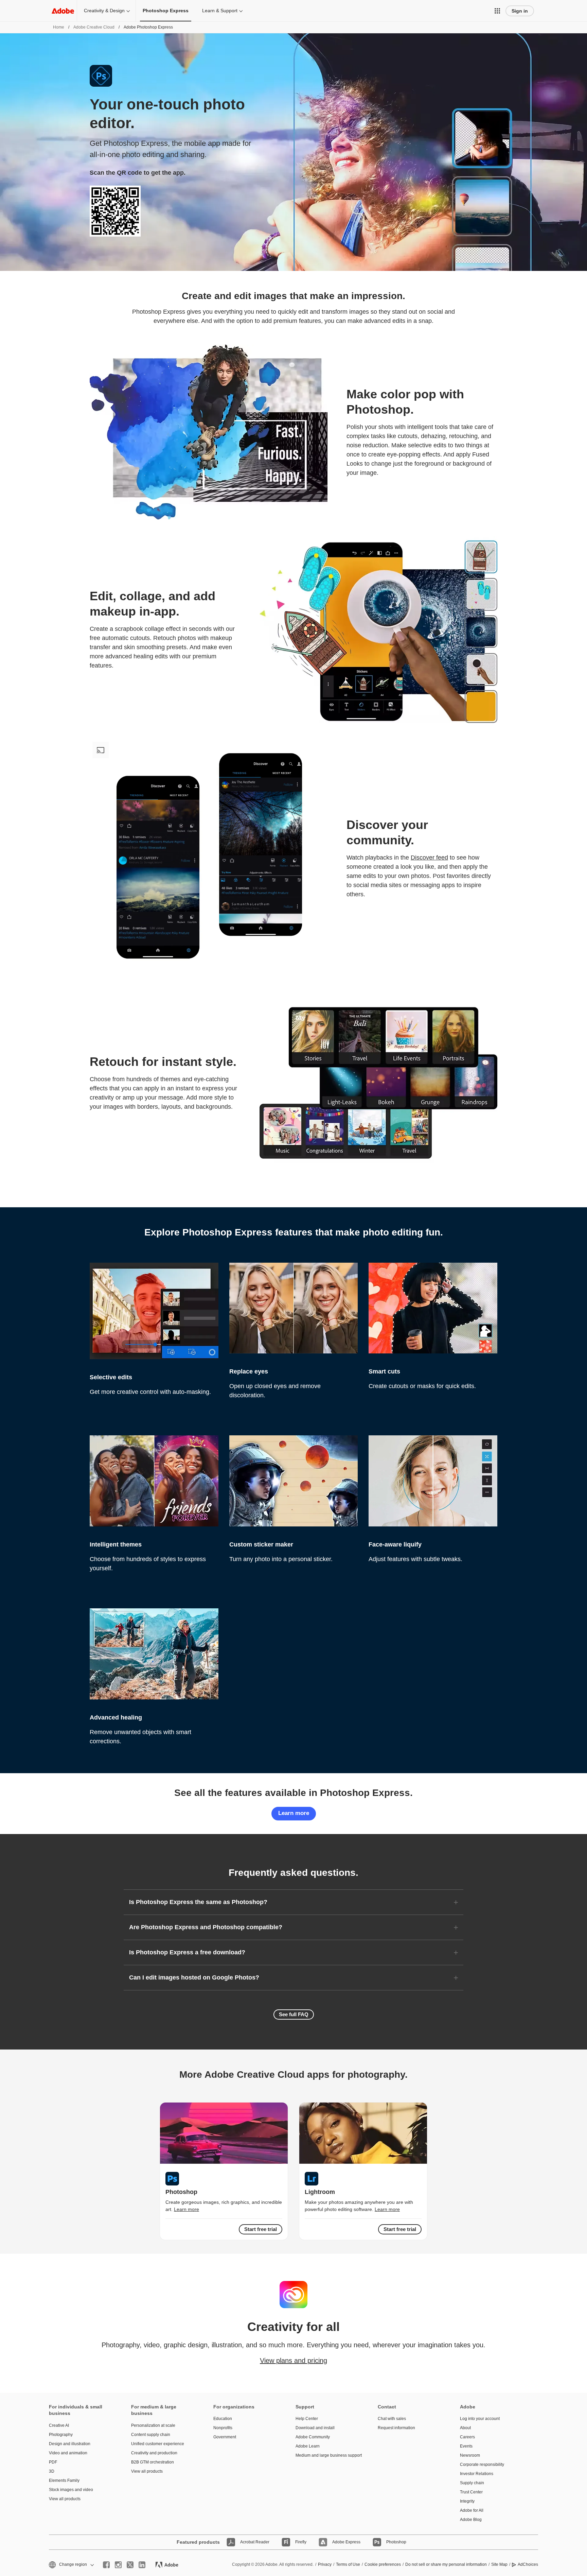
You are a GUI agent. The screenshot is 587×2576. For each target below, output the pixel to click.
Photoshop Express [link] (166, 11)
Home (59, 27)
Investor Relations (477, 2474)
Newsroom (470, 2455)
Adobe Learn (308, 2446)
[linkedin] (142, 2565)
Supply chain (472, 2483)
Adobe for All (472, 2510)
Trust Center (471, 2492)
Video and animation (68, 2453)
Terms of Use (348, 2564)
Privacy (325, 2564)
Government (225, 2437)
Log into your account (480, 2419)
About (465, 2428)
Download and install (315, 2428)
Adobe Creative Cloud (94, 27)
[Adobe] (63, 11)
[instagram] (118, 2565)
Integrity (467, 2501)
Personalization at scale (153, 2425)
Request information (396, 2428)
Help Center (307, 2419)
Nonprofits (223, 2428)
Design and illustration (70, 2444)
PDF (53, 2462)
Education (223, 2419)
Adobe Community (313, 2437)
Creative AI (59, 2425)
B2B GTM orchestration (153, 2462)
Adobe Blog (471, 2520)
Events (466, 2446)
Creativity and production (154, 2453)
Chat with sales (392, 2419)
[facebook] (106, 2565)
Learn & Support (220, 11)
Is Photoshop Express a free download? (187, 1952)
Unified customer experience (158, 2444)
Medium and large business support (326, 2455)
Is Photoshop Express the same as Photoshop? (198, 1902)
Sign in (520, 11)
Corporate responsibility (482, 2465)
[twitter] (130, 2565)
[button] (497, 11)
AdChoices (528, 2564)
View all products (65, 2499)
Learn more (294, 1813)
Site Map (499, 2564)
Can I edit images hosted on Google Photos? (194, 1977)
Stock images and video (71, 2490)
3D (52, 2471)
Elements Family (64, 2480)
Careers (467, 2437)
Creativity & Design (104, 11)
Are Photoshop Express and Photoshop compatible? (206, 1927)
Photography (61, 2435)
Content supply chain (151, 2435)
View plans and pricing (293, 2361)
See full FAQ (294, 2014)
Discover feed (429, 858)
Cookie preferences (383, 2564)
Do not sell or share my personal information (446, 2564)
